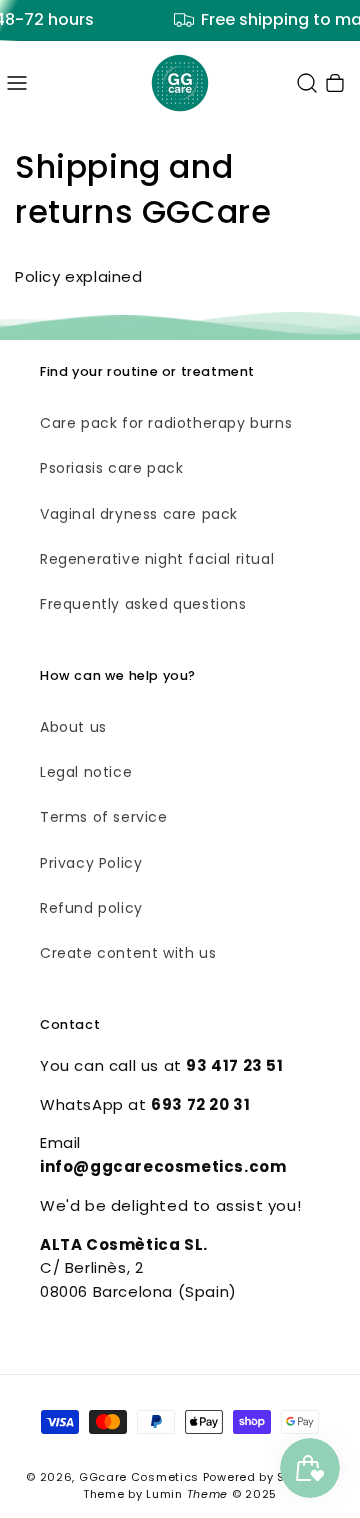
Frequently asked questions (143, 604)
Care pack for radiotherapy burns (166, 423)
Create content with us (128, 953)
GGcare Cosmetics (139, 1477)
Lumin (187, 1494)
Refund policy (91, 908)
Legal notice (86, 772)
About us (73, 727)
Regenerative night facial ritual (157, 559)
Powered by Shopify (263, 1477)
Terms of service (104, 817)
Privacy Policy (91, 863)
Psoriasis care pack (111, 468)
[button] (17, 83)
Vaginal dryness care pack (139, 514)
